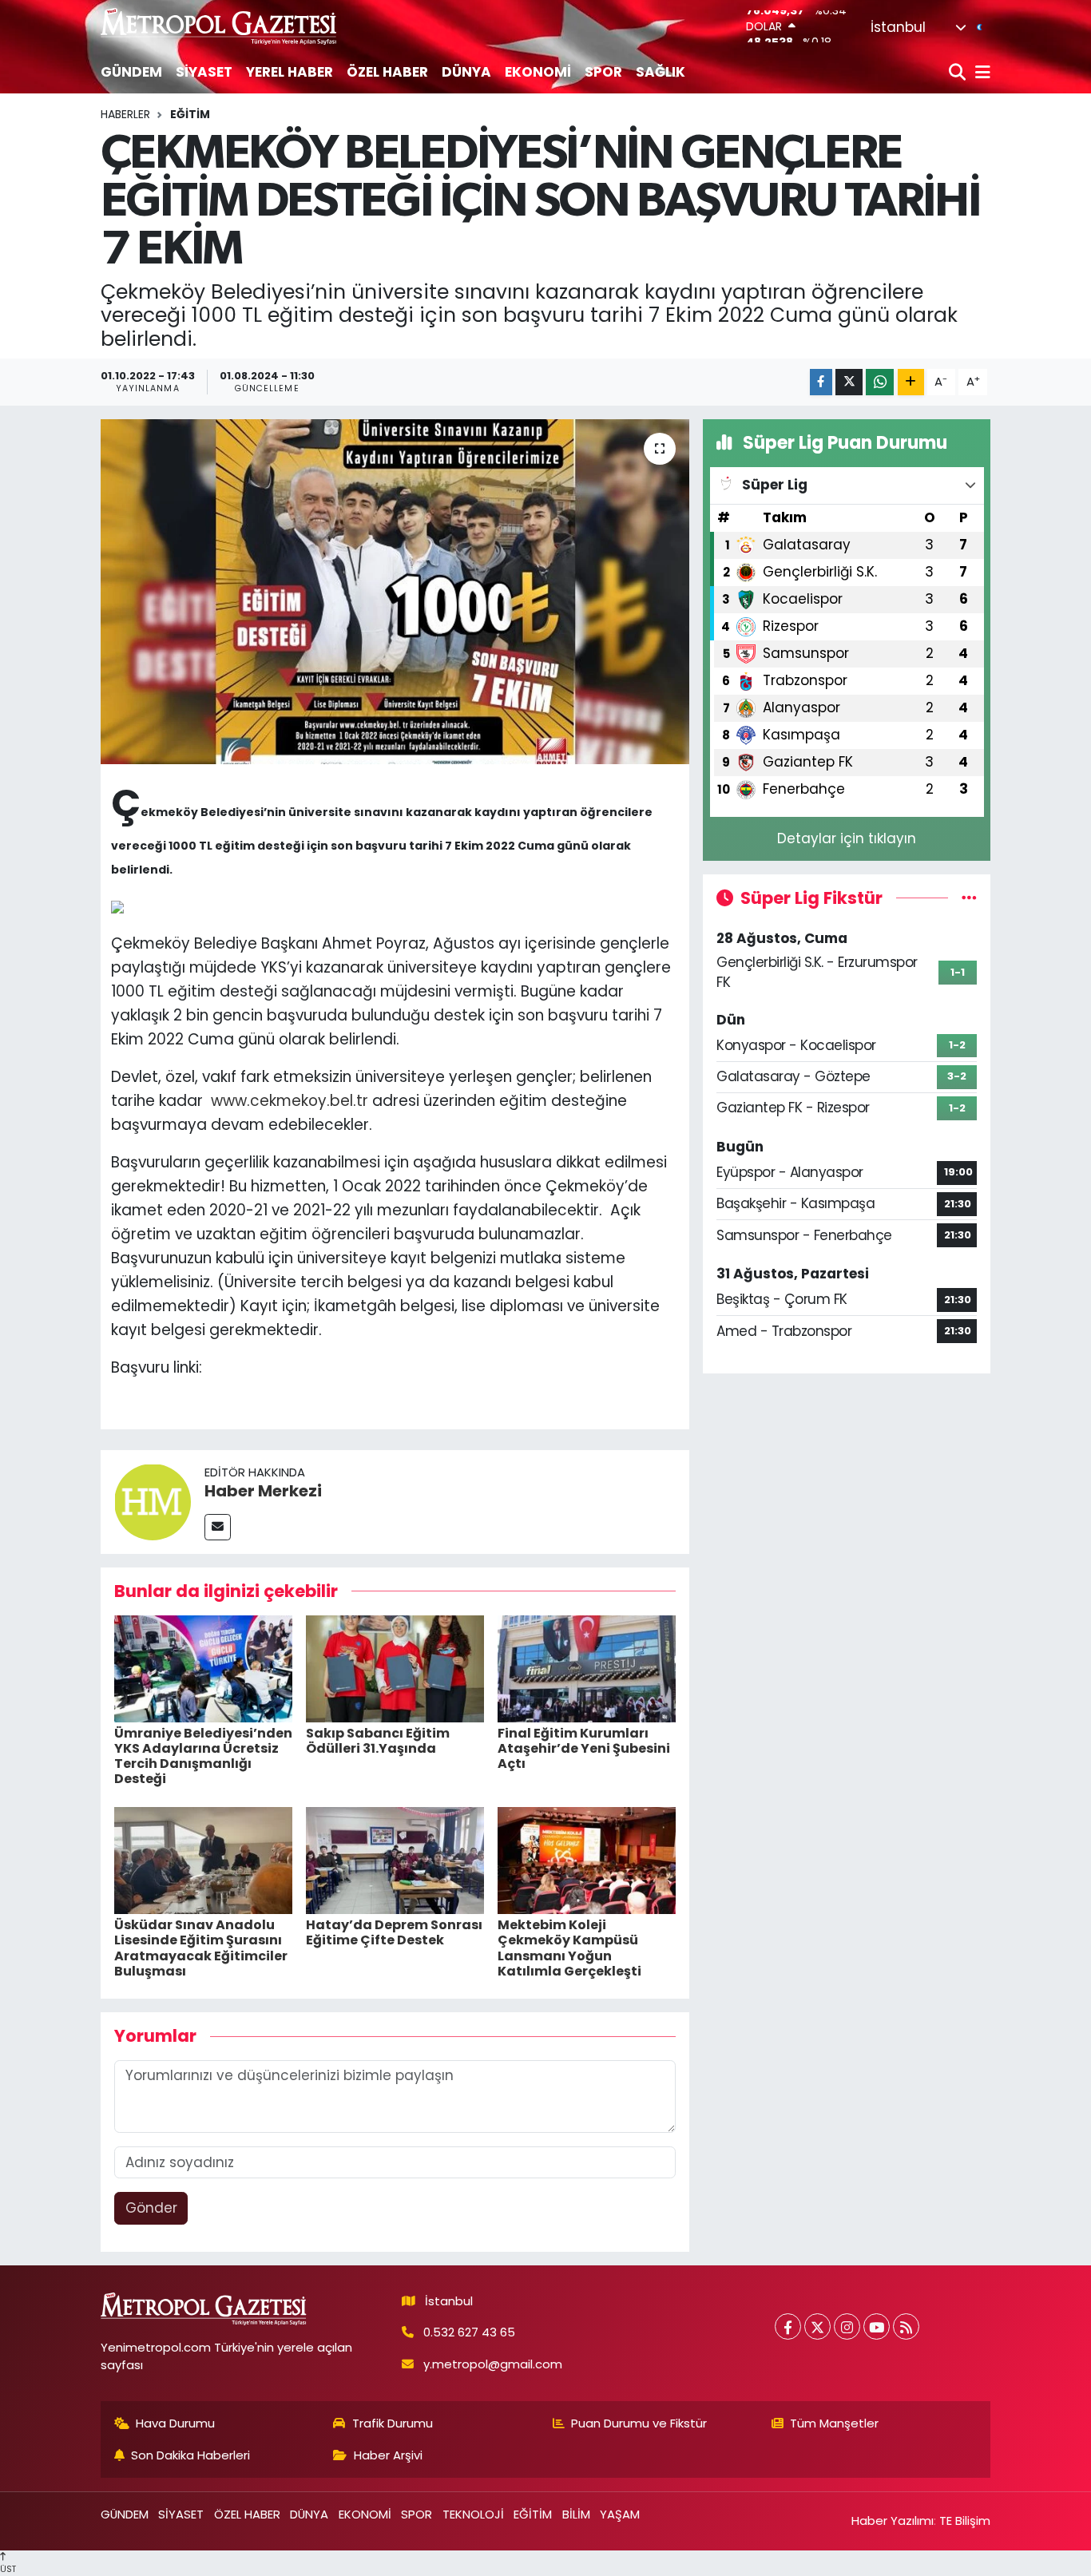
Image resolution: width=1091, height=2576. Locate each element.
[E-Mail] (218, 1527)
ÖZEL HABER (387, 72)
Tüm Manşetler (834, 2423)
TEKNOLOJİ (473, 2514)
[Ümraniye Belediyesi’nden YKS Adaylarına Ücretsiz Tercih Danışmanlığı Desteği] (203, 1667)
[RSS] (906, 2326)
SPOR (603, 72)
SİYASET (204, 72)
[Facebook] (788, 2326)
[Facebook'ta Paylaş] (821, 382)
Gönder (151, 2208)
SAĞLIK (661, 72)
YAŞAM (620, 2514)
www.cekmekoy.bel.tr (290, 1101)
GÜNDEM (131, 72)
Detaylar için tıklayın (847, 838)
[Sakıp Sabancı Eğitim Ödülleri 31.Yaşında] (395, 1667)
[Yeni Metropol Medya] (220, 26)
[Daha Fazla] (911, 382)
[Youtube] (877, 2326)
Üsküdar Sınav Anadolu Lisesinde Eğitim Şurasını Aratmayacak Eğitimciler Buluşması (201, 1948)
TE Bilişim (965, 2521)
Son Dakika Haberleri (190, 2455)
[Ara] (959, 73)
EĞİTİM (190, 114)
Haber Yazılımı (893, 2521)
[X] (817, 2326)
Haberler (125, 114)
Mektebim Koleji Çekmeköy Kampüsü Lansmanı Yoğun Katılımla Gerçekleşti (569, 1948)
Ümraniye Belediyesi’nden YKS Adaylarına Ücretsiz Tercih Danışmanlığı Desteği (203, 1756)
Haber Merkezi (263, 1491)
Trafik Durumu (393, 2423)
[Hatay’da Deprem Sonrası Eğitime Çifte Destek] (395, 1860)
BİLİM (576, 2514)
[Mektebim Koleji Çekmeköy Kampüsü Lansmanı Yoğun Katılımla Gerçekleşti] (587, 1860)
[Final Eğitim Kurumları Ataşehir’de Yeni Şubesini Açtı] (587, 1667)
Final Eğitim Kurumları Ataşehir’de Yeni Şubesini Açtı (584, 1748)
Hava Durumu (175, 2423)
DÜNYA (466, 72)
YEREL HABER (290, 72)
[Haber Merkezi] (153, 1501)
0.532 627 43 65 (469, 2332)
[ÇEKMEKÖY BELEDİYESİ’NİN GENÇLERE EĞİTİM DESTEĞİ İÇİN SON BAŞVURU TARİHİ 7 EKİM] (395, 592)
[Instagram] (847, 2326)
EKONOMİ (538, 72)
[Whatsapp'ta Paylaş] (880, 382)
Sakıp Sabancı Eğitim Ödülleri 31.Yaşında (378, 1741)
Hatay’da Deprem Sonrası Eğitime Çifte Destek (394, 1932)
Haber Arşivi (388, 2455)
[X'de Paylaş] (849, 382)
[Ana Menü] (980, 73)
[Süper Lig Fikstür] (969, 898)
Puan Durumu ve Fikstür (639, 2423)
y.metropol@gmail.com (493, 2364)
